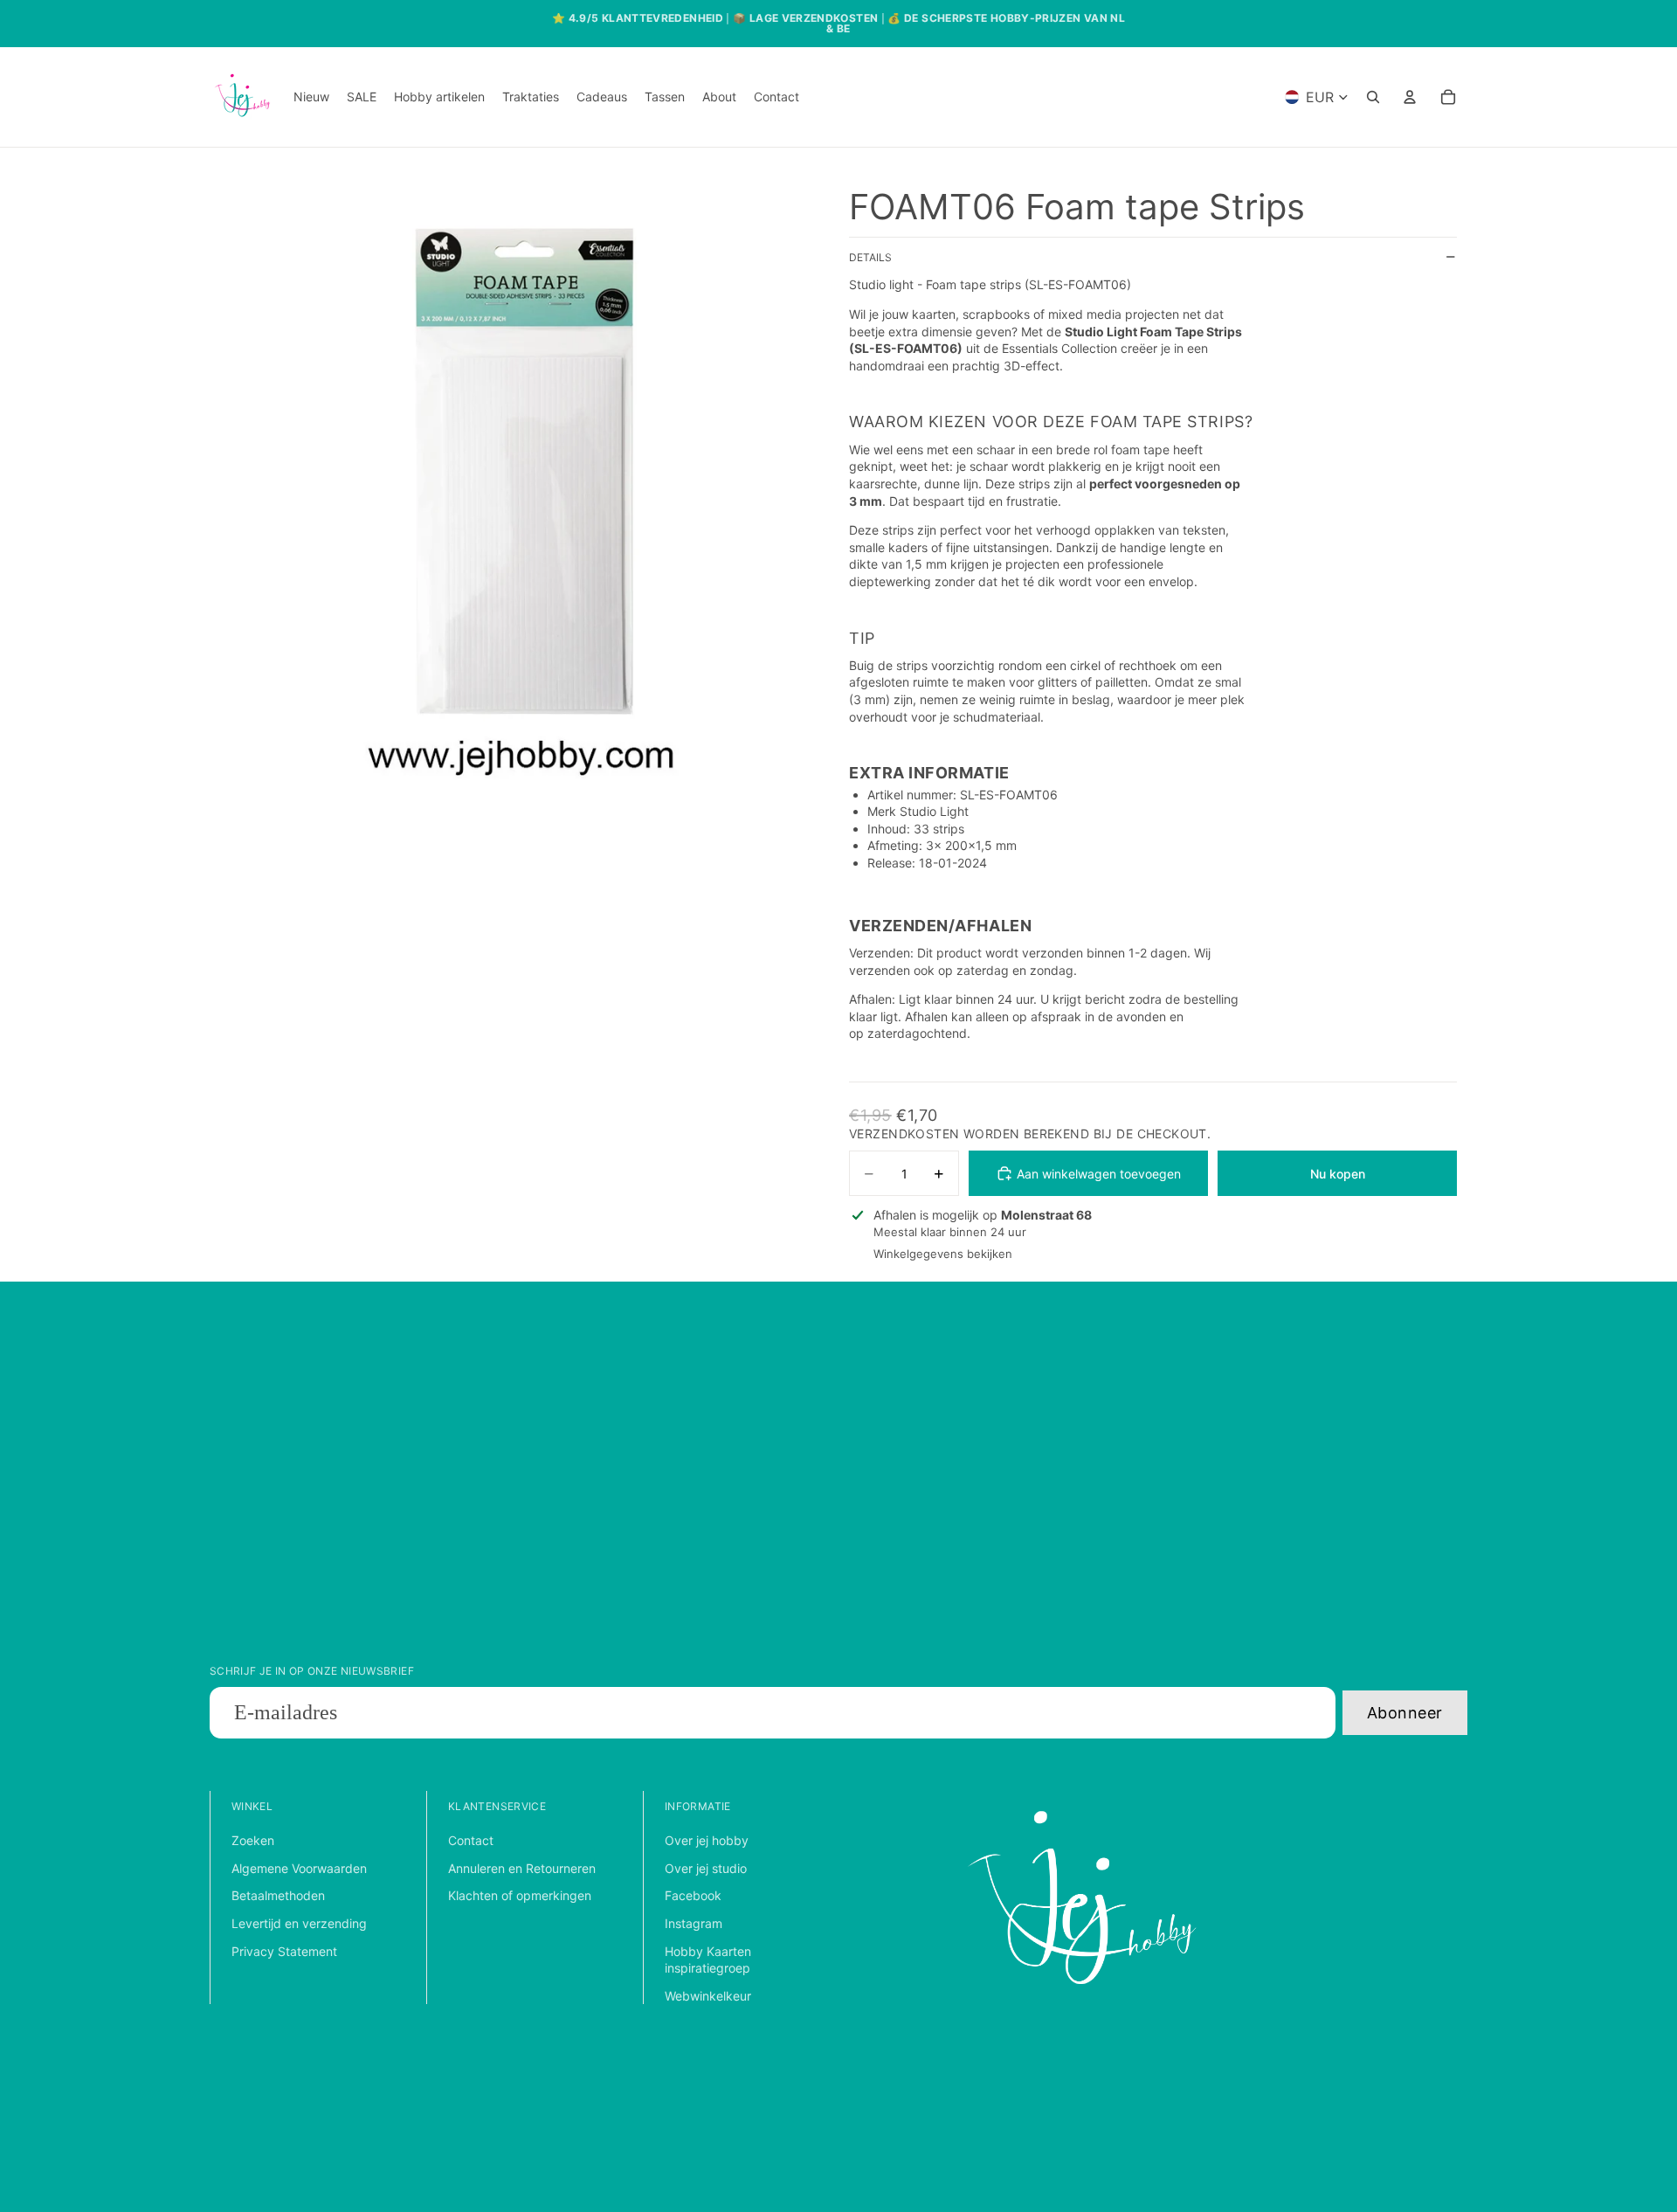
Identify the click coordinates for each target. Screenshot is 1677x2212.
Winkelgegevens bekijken (943, 1254)
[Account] (1410, 97)
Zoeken (253, 1840)
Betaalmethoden (278, 1895)
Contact (471, 1840)
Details (870, 257)
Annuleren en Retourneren (522, 1868)
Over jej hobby (707, 1840)
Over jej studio (706, 1868)
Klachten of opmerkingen (520, 1895)
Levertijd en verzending (299, 1923)
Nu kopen (1338, 1174)
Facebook (693, 1895)
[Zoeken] (1373, 97)
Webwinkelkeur (708, 1996)
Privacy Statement (284, 1951)
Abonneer (1405, 1713)
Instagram (694, 1923)
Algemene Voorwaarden (299, 1868)
